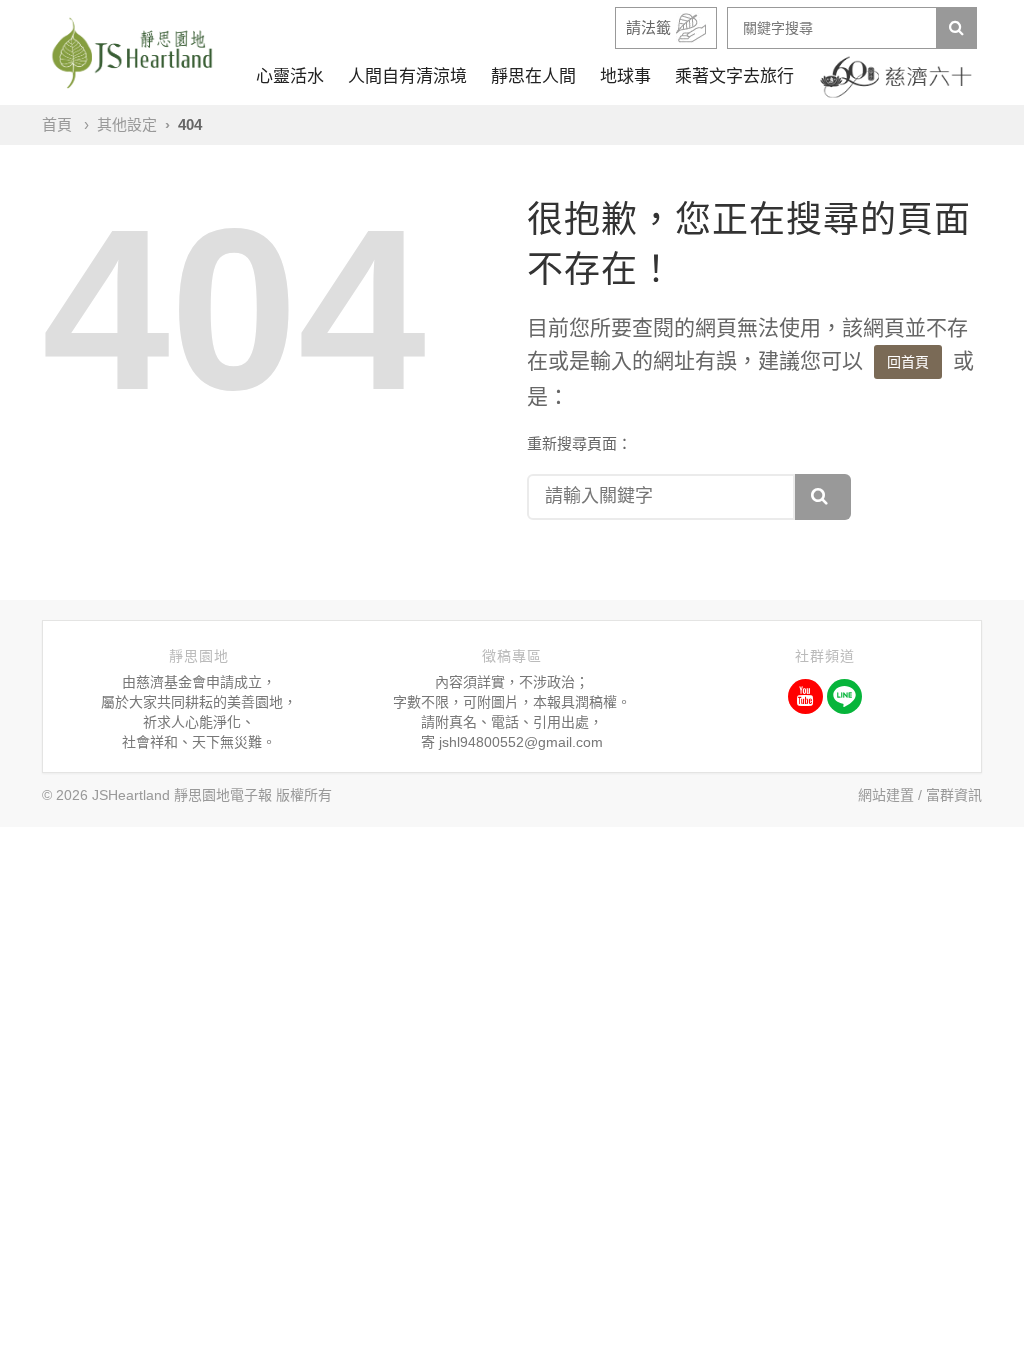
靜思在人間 (533, 76)
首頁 (57, 124)
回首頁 (908, 362)
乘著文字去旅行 (734, 76)
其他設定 (127, 124)
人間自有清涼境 (407, 76)
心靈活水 (290, 76)
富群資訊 (954, 795)
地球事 (625, 76)
